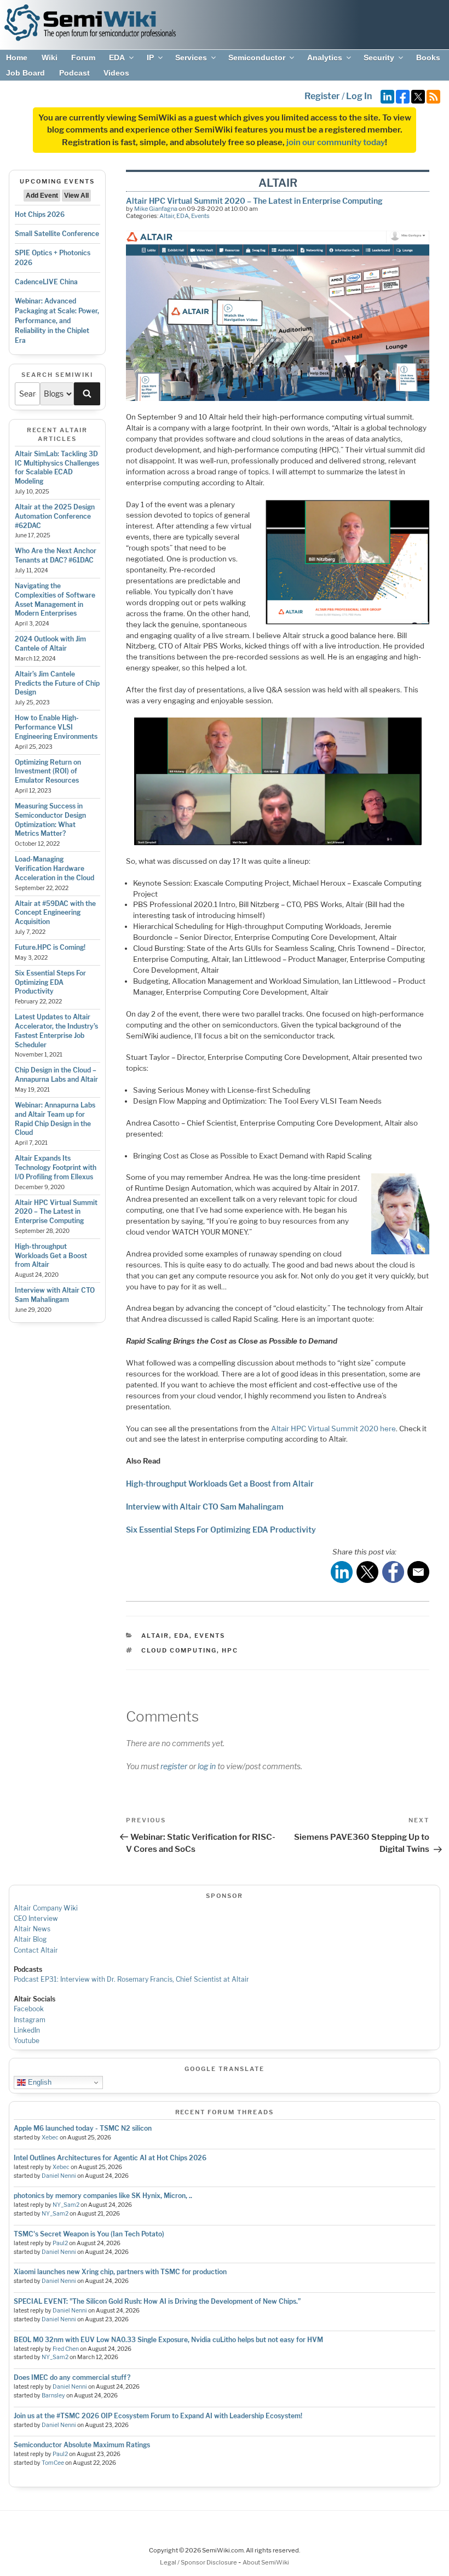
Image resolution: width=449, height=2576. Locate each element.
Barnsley (53, 2396)
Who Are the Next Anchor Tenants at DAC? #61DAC (56, 555)
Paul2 (60, 2243)
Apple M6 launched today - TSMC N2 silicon (83, 2128)
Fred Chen (66, 2349)
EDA (117, 58)
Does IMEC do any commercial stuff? (72, 2377)
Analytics (325, 58)
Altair (167, 216)
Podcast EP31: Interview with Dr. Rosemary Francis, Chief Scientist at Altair (131, 1979)
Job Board (25, 73)
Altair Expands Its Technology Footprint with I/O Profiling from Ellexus (56, 1167)
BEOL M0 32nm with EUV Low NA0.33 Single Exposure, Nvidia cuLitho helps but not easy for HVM (168, 2340)
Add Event (42, 196)
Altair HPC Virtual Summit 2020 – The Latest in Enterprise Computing (56, 1212)
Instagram (30, 2020)
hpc (230, 1650)
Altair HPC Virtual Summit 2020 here (333, 1428)
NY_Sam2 (66, 2205)
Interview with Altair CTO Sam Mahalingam (55, 1295)
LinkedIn (27, 2030)
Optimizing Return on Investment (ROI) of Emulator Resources (48, 771)
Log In (359, 96)
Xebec (50, 2138)
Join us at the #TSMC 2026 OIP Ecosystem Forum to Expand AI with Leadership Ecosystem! (158, 2416)
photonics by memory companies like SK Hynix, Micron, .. (103, 2196)
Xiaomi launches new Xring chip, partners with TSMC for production (120, 2272)
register (174, 1766)
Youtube (27, 2041)
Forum (83, 58)
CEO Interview (36, 1918)
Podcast (74, 73)
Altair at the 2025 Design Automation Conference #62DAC (55, 516)
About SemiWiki (266, 2562)
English (39, 2082)
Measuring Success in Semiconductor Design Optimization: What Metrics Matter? (50, 820)
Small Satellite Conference (57, 234)
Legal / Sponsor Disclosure (199, 2562)
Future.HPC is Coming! (50, 947)
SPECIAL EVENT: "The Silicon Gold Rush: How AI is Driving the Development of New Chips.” (157, 2301)
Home (17, 58)
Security (379, 58)
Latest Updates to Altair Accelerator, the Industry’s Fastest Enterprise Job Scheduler (56, 1031)
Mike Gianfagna (156, 209)
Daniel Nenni (59, 2176)
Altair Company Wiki (46, 1908)
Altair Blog (30, 1939)
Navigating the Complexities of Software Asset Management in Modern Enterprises (55, 599)
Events (200, 216)
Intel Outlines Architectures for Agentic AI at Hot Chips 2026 (110, 2158)
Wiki (50, 58)
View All (76, 196)
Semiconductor (257, 58)
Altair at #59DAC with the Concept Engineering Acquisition (55, 913)
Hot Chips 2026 (40, 214)
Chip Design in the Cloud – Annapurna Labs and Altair (56, 1075)
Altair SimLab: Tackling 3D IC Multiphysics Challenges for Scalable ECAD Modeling (57, 467)
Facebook (29, 2009)
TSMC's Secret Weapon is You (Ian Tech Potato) (89, 2234)
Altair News (32, 1929)
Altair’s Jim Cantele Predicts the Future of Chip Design (57, 683)
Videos (116, 73)
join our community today (336, 142)
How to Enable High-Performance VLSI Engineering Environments (56, 727)
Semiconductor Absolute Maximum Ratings (82, 2445)
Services (191, 58)
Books (428, 58)
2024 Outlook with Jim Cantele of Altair (50, 644)
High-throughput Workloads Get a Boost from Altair (51, 1256)
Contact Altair (36, 1950)
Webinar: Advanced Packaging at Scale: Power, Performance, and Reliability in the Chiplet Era (57, 321)
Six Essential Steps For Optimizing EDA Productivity (50, 982)
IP (150, 58)
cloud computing (179, 1650)
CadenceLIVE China (46, 282)
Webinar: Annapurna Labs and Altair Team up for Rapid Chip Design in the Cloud (55, 1119)
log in (207, 1766)
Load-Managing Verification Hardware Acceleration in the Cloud (54, 868)
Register (322, 96)
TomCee (53, 2463)
